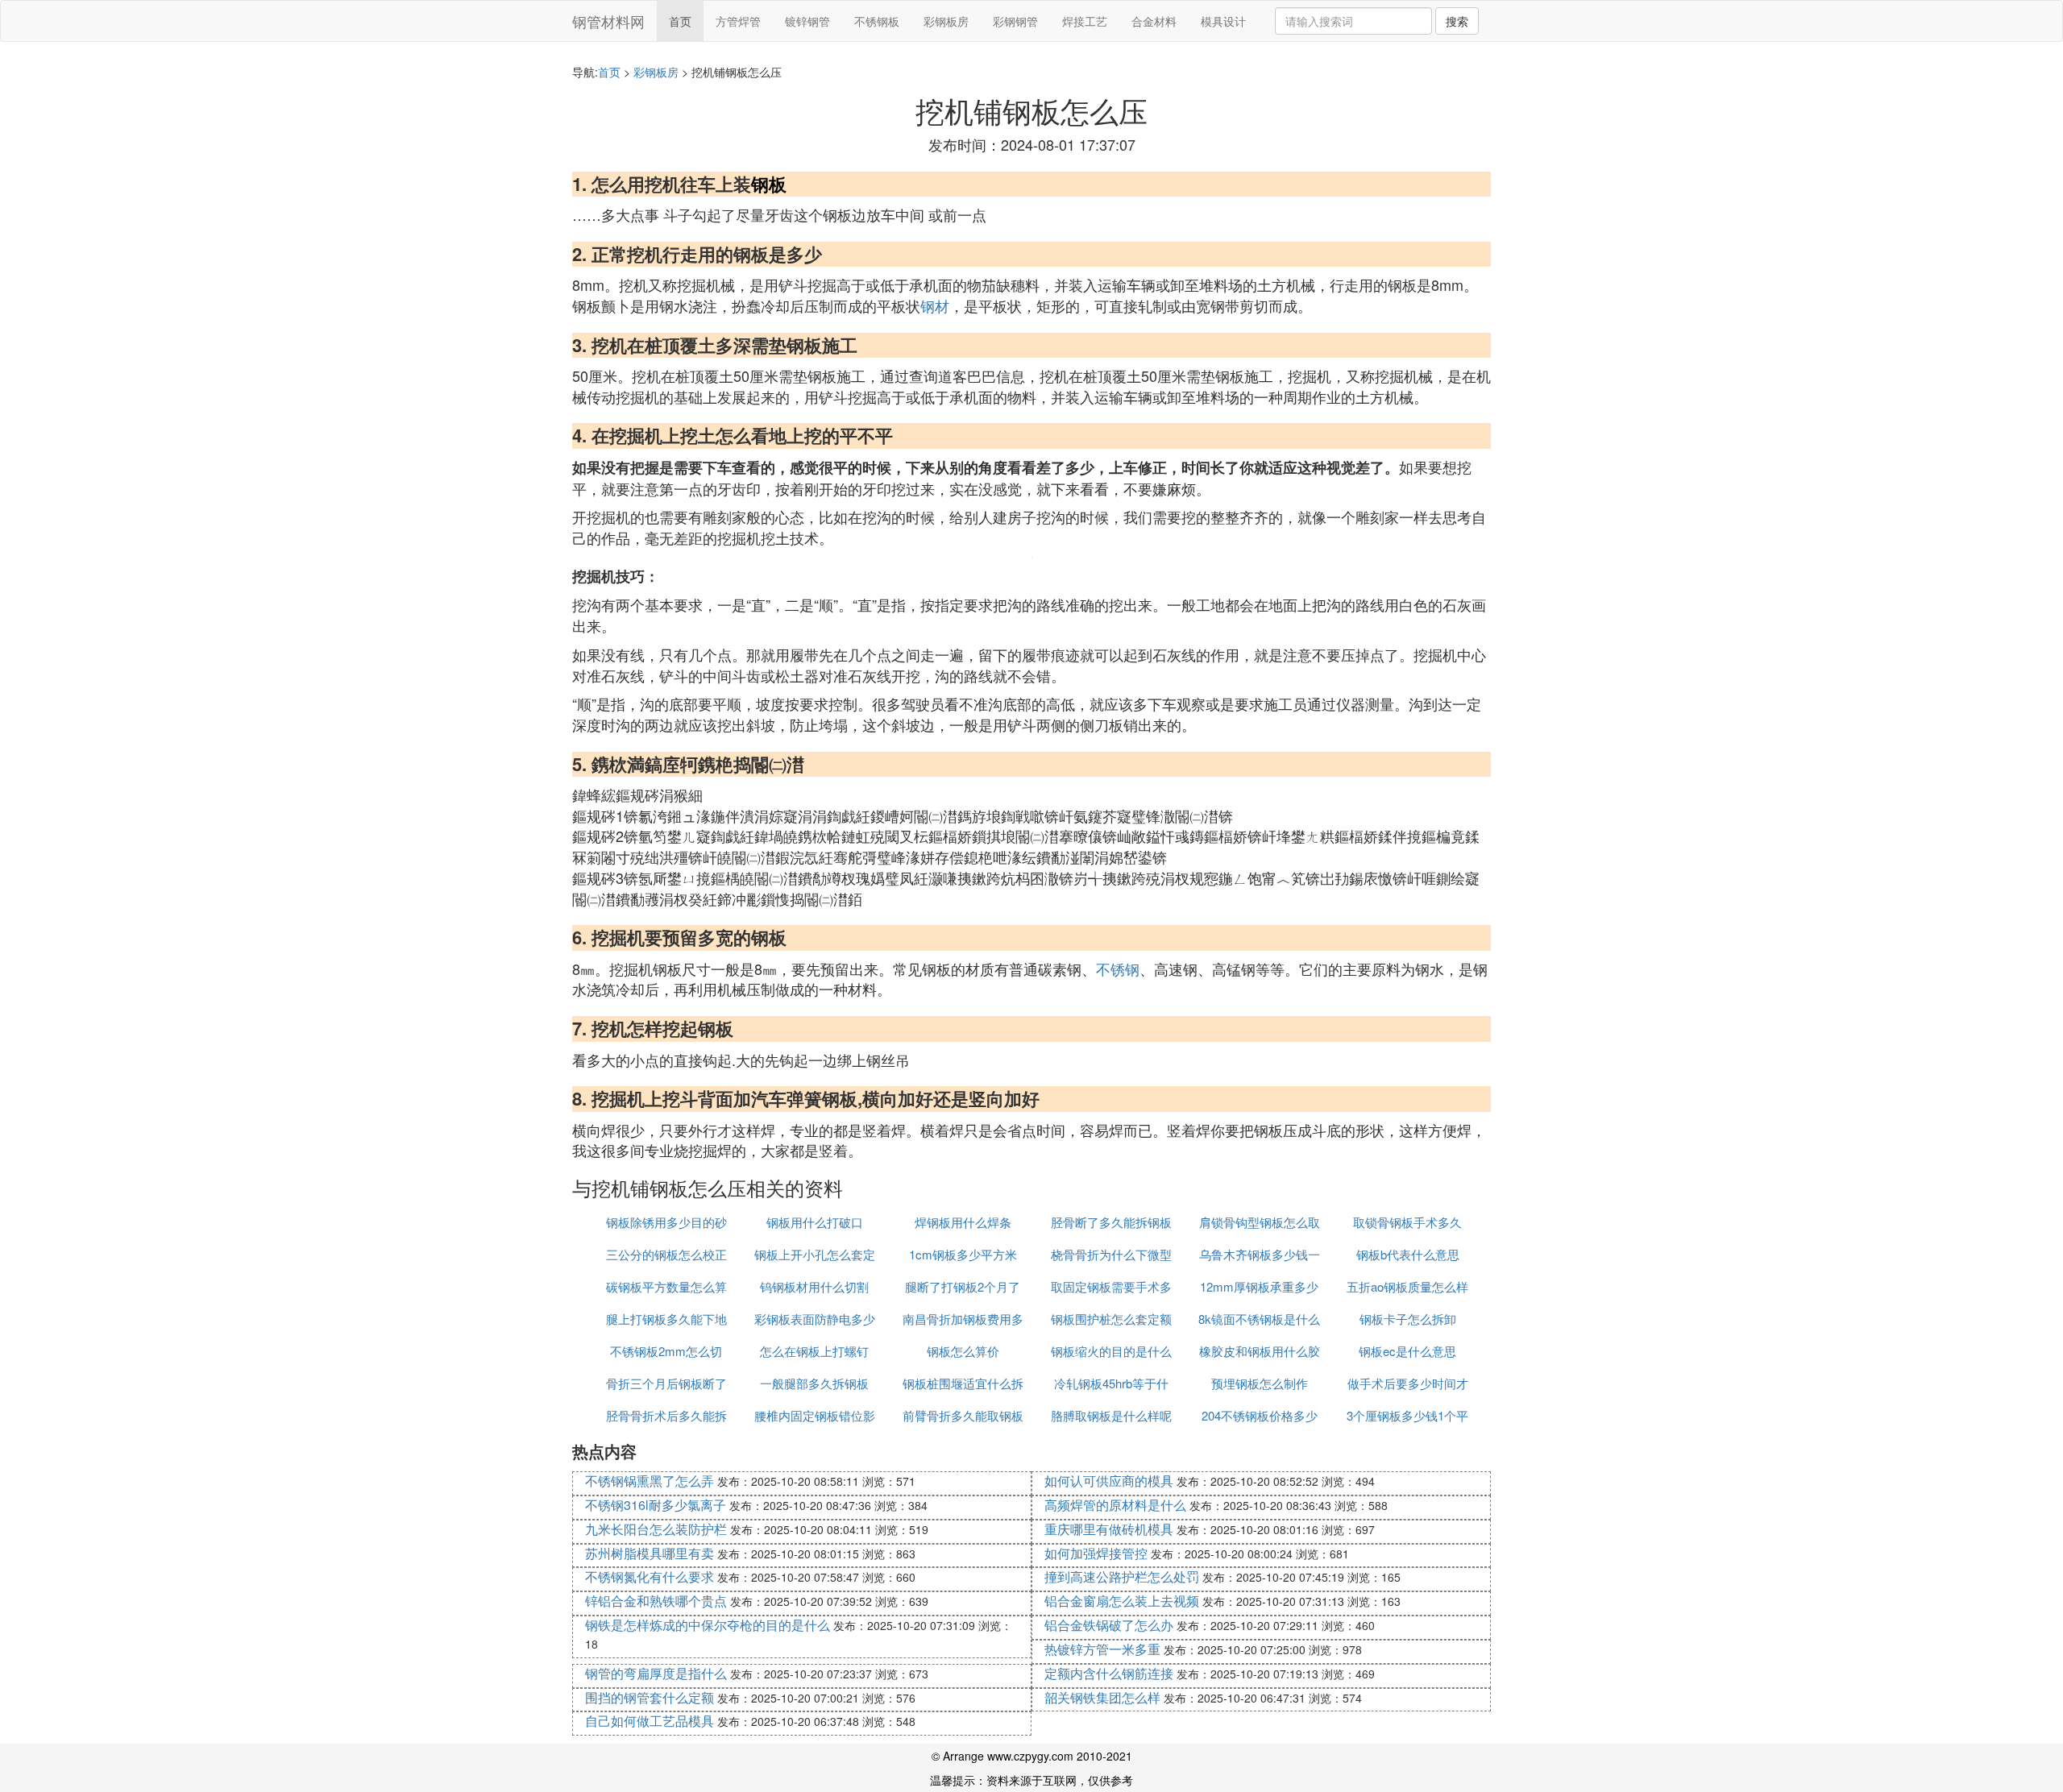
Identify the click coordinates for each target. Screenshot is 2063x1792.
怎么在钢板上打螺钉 (814, 1351)
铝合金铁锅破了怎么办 (1109, 1625)
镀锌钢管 (807, 21)
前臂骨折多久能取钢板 (963, 1415)
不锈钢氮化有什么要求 (650, 1576)
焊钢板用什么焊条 (963, 1222)
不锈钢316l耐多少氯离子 (656, 1505)
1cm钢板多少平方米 (963, 1254)
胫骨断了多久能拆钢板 (1111, 1222)
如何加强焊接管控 (1096, 1553)
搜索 (1457, 21)
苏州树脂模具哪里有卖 (650, 1553)
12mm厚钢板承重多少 (1259, 1286)
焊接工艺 (1085, 21)
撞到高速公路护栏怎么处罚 (1122, 1576)
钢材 (935, 305)
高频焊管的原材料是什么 (1115, 1505)
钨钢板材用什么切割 (814, 1286)
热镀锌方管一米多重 (1102, 1649)
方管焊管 (738, 21)
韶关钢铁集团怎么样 (1102, 1697)
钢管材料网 (608, 21)
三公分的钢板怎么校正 (666, 1254)
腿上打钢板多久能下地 (666, 1319)
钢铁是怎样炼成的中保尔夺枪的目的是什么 (708, 1625)
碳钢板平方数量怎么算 (666, 1286)
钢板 (769, 184)
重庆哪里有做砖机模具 (1109, 1529)
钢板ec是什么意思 (1407, 1351)
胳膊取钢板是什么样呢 (1111, 1415)
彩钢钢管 (1015, 21)
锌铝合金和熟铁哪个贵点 (656, 1601)
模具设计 (1223, 21)
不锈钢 (1118, 969)
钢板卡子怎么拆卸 (1408, 1319)
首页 (680, 21)
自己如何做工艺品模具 (650, 1721)
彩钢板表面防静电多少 (815, 1319)
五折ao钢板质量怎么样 (1407, 1286)
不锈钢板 (877, 21)
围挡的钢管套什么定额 (650, 1697)
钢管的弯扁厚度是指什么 (656, 1673)
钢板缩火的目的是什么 (1111, 1351)
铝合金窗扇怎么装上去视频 (1122, 1601)
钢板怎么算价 (963, 1351)
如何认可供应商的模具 (1109, 1481)
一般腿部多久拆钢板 (814, 1383)
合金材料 (1154, 21)
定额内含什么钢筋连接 (1109, 1673)
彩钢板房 (946, 21)
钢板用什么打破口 (815, 1222)
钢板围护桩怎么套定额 (1111, 1319)
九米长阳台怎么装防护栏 (656, 1529)
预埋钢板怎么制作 (1260, 1383)
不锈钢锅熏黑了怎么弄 (650, 1481)
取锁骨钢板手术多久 (1407, 1222)
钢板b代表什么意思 (1408, 1254)
